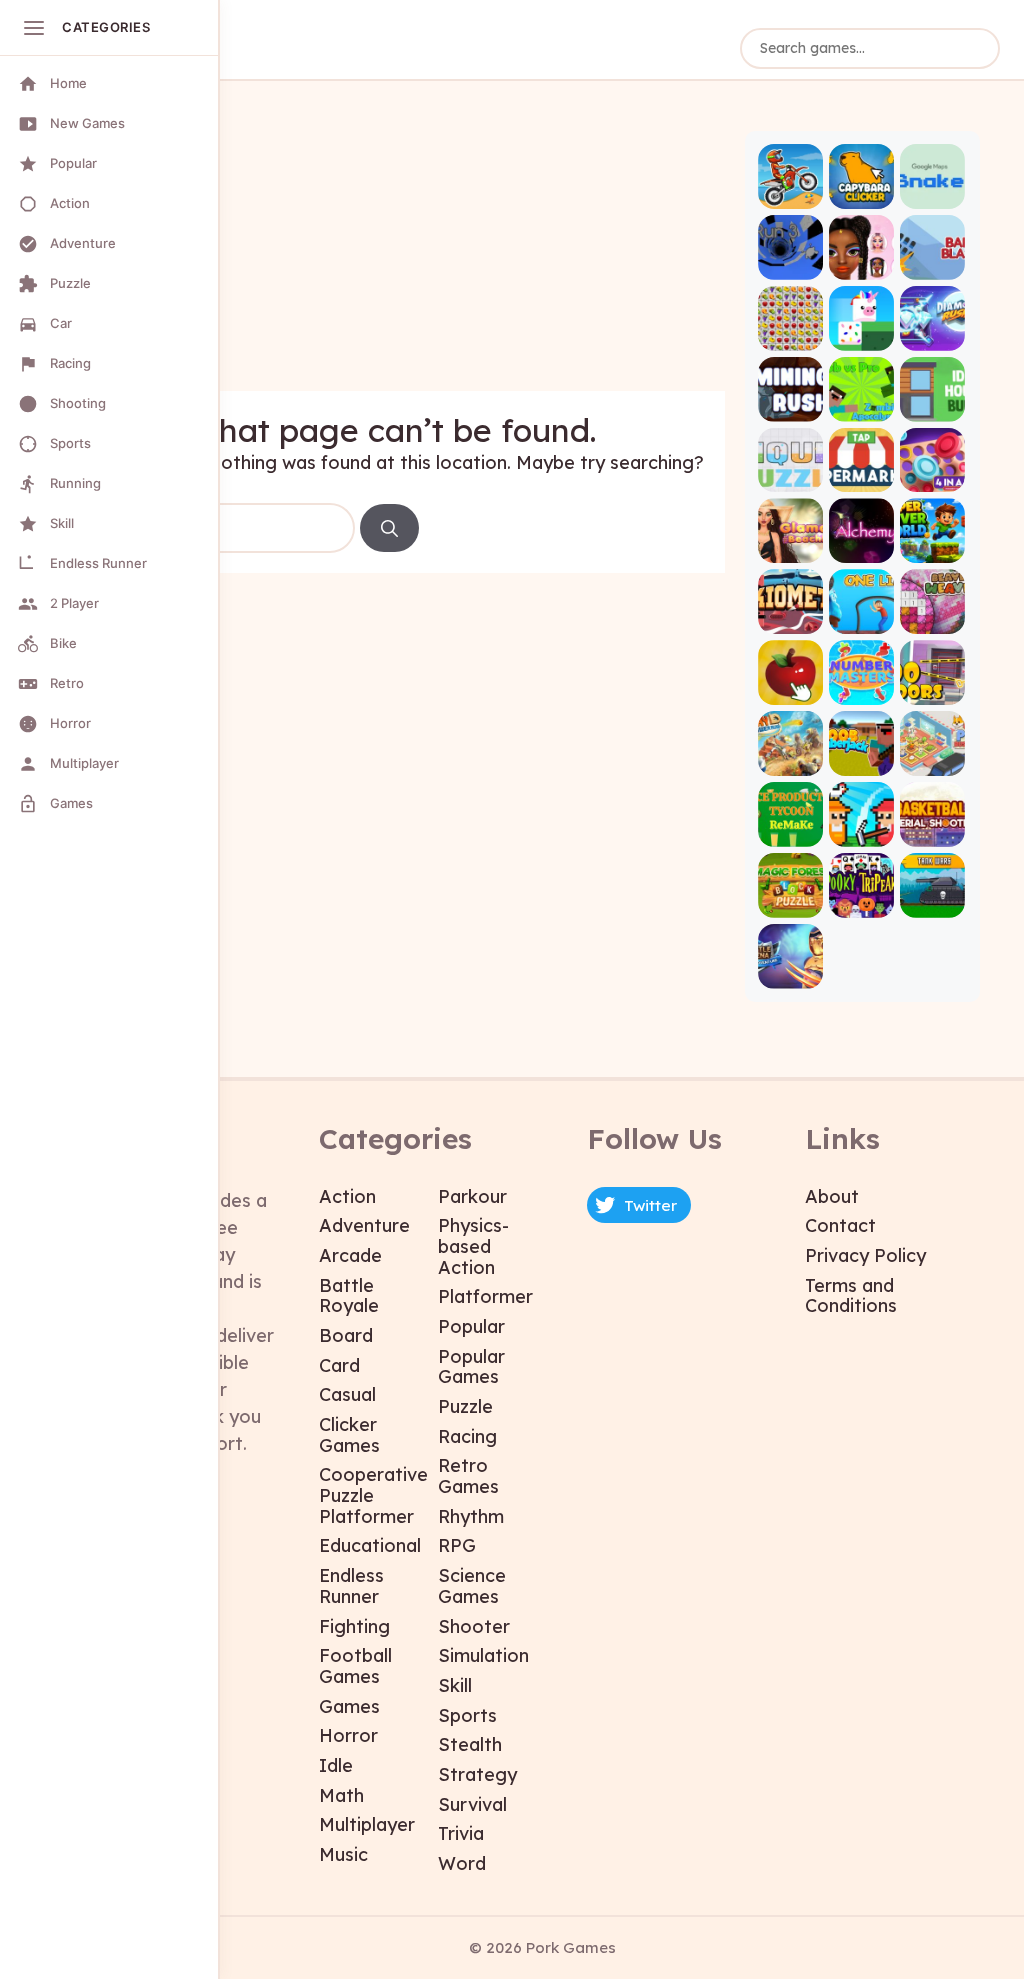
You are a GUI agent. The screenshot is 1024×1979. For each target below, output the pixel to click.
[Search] (389, 528)
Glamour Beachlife (790, 546)
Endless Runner (351, 1586)
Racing (467, 1436)
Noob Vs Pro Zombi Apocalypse (861, 404)
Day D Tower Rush (790, 758)
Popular (471, 1326)
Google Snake (932, 191)
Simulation (483, 1655)
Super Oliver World (932, 546)
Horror (348, 1735)
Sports (467, 1715)
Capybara (861, 191)
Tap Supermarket (861, 475)
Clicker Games (349, 1435)
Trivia (461, 1833)
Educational (370, 1545)
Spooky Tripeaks (861, 900)
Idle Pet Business (932, 758)
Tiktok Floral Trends (861, 262)
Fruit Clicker (790, 687)
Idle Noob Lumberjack (861, 758)
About (832, 1196)
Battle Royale (349, 1296)
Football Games (355, 1666)
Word (462, 1863)
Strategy (477, 1774)
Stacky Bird (861, 333)
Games (349, 1706)
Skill (455, 1685)
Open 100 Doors (932, 687)
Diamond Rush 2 (932, 333)
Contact (840, 1225)
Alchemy (861, 546)
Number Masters (861, 687)
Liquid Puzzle (790, 475)
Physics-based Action (473, 1246)
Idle (336, 1765)
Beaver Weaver (932, 617)
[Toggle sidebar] (34, 28)
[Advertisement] (404, 251)
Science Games (472, 1586)
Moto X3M (790, 191)
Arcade (350, 1255)
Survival (472, 1804)
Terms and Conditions (851, 1296)
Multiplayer (367, 1824)
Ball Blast (932, 262)
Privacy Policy (865, 1255)
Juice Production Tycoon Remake (790, 829)
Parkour (472, 1196)
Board (346, 1335)
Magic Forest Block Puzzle (790, 900)
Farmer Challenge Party (861, 829)
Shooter (474, 1626)
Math (341, 1795)
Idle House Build (932, 404)
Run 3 (791, 262)
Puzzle (465, 1406)
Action (347, 1196)
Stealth (470, 1744)
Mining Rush (790, 404)
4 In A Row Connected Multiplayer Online (932, 475)
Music (343, 1854)
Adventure (364, 1225)
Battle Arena (790, 971)
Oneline (861, 617)
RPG (457, 1545)
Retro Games (468, 1476)
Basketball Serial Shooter (932, 829)
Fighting (354, 1626)
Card (339, 1365)
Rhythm (471, 1516)
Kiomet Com (790, 617)
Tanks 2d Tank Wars (932, 900)
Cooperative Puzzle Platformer (373, 1495)
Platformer (485, 1296)
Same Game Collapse (790, 333)
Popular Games (471, 1367)
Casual (347, 1394)
